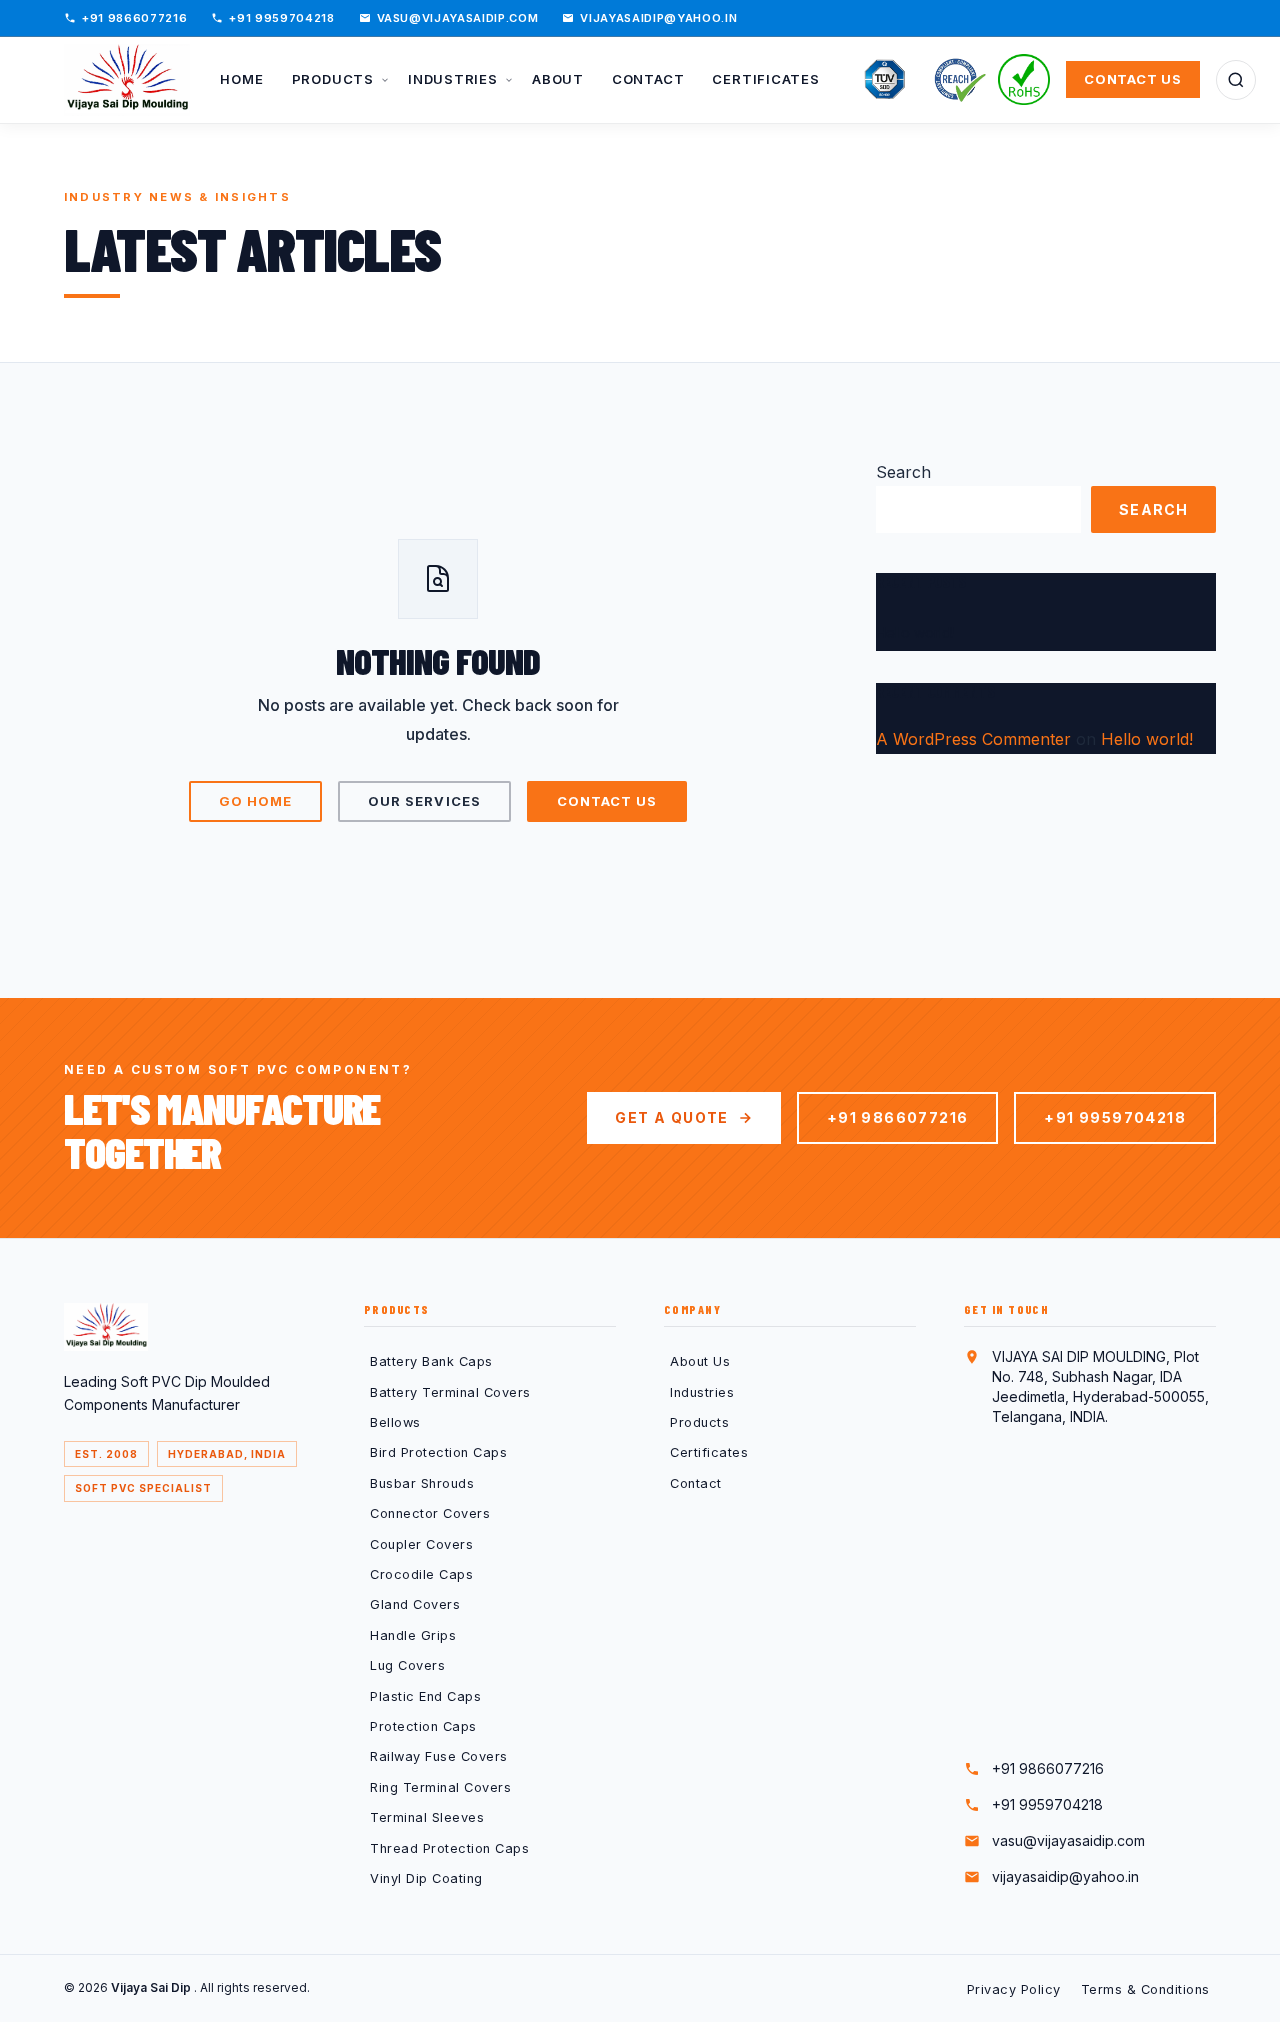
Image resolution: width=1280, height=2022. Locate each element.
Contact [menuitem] (648, 79)
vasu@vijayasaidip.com (458, 18)
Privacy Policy (1014, 1989)
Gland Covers (415, 1604)
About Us (700, 1361)
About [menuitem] (558, 79)
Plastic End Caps (425, 1696)
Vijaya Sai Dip (152, 1987)
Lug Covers (407, 1665)
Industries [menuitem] (455, 79)
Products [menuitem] (335, 79)
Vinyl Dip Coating (426, 1878)
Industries (702, 1392)
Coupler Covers (421, 1544)
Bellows (395, 1422)
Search (903, 472)
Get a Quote (671, 1117)
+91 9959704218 (281, 18)
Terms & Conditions (1145, 1989)
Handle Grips (413, 1635)
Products (699, 1422)
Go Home (255, 801)
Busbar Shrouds (422, 1483)
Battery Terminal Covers (450, 1392)
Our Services (424, 801)
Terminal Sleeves (427, 1817)
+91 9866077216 (134, 18)
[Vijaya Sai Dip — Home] (127, 80)
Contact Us (1133, 79)
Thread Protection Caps (449, 1848)
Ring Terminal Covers (440, 1787)
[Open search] (1236, 80)
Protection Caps (423, 1726)
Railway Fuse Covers (439, 1756)
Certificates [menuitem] (765, 79)
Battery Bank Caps (431, 1361)
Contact (696, 1483)
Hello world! (915, 632)
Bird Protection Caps (438, 1452)
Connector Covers (430, 1513)
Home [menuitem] (241, 79)
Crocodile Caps (421, 1574)
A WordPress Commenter (973, 739)
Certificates (709, 1452)
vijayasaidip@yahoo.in (658, 18)
